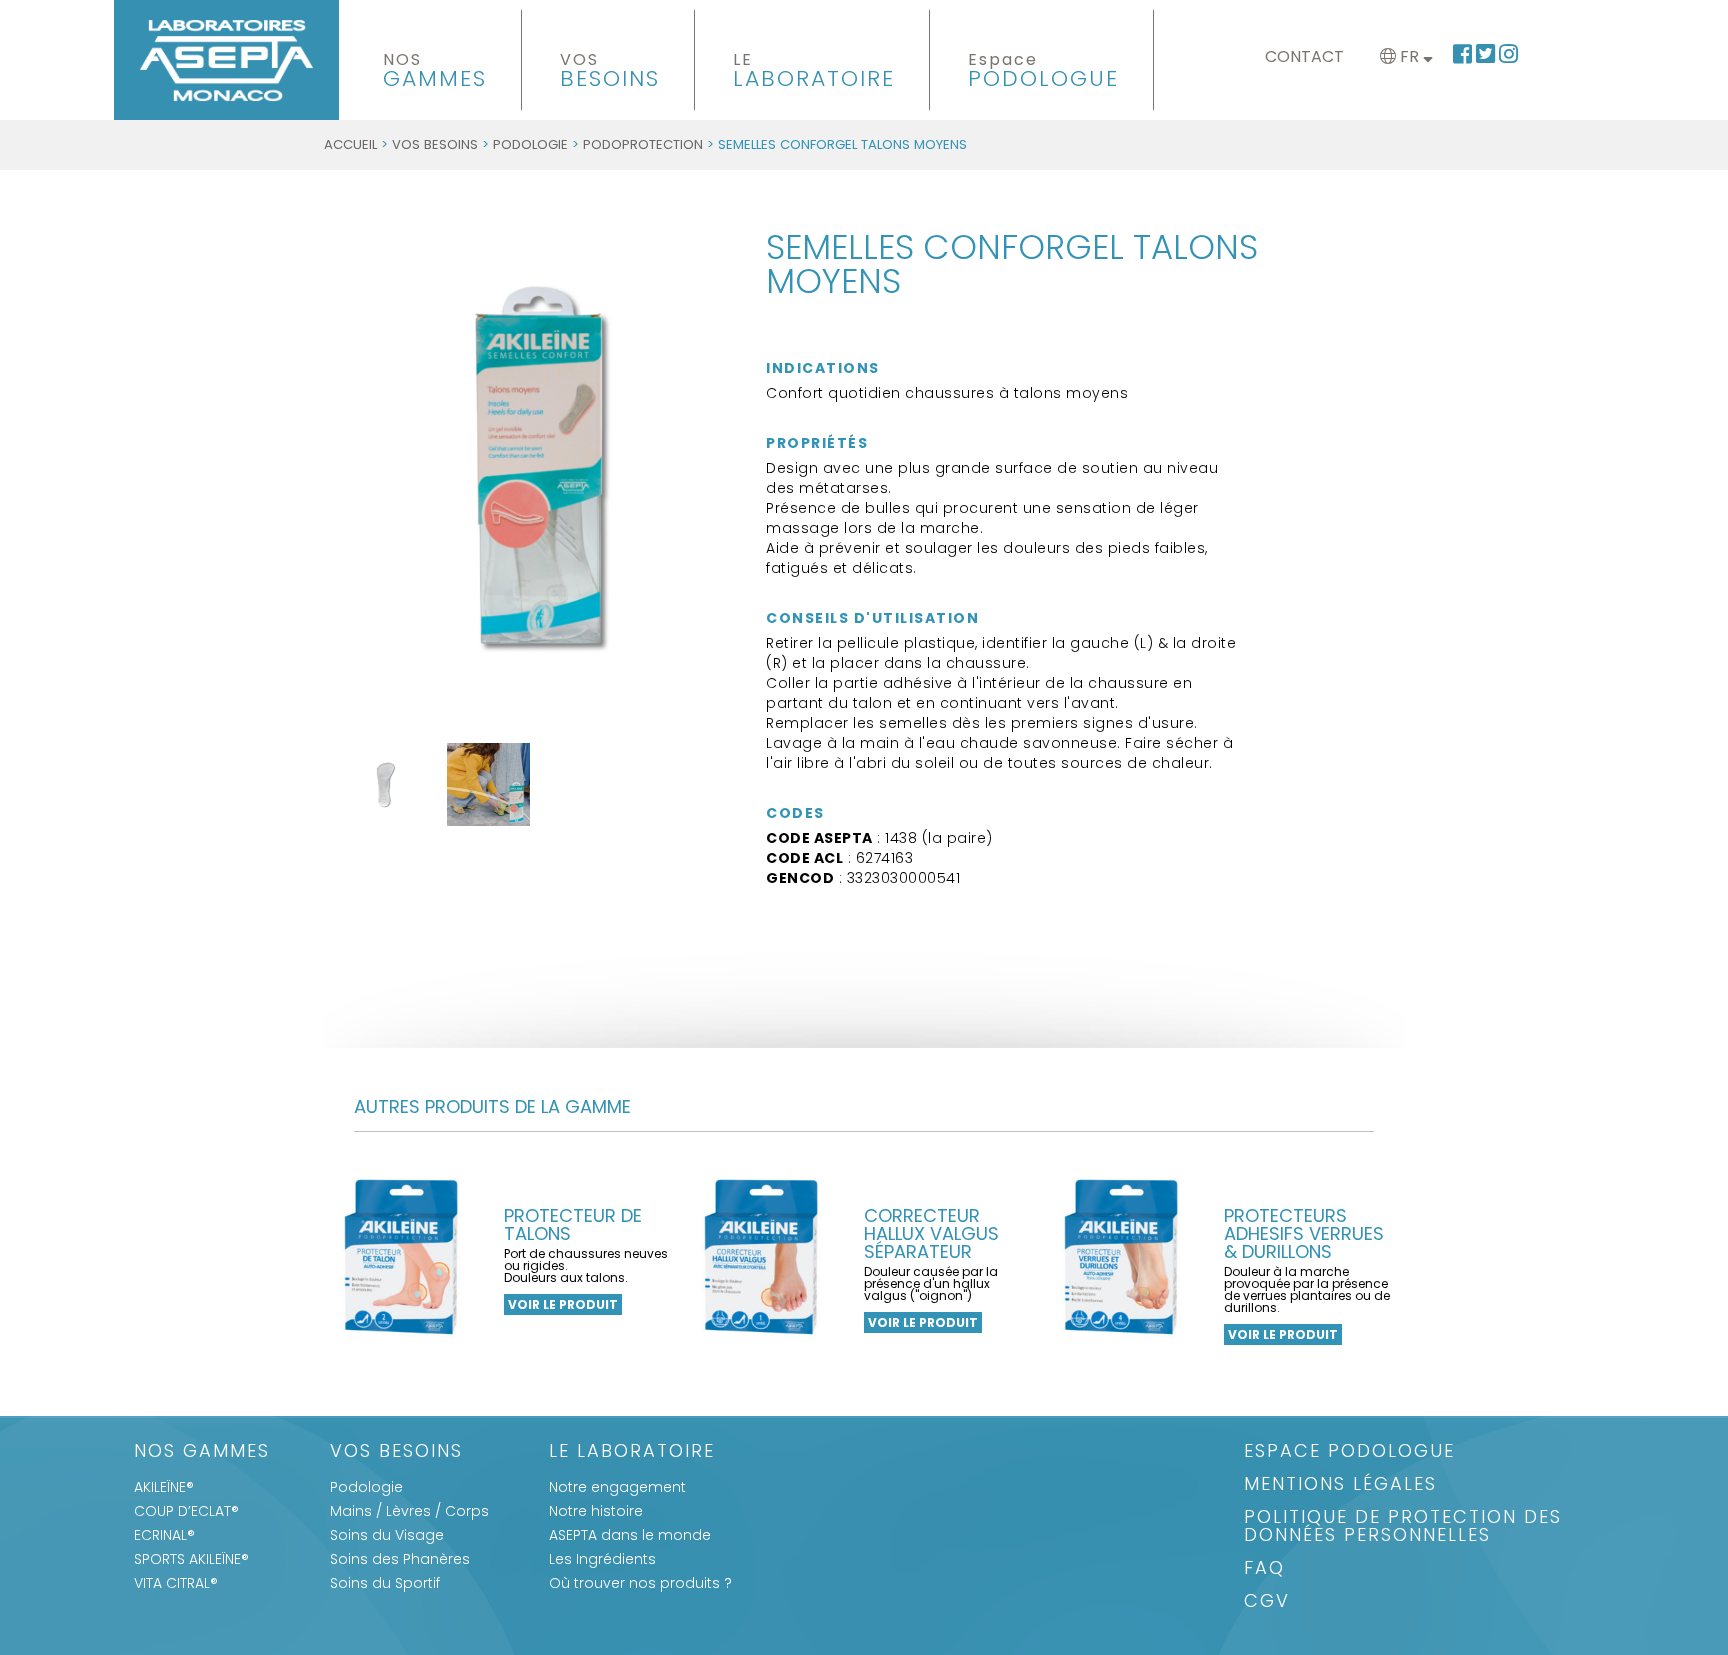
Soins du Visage (387, 1535)
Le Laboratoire (632, 1452)
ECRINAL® (164, 1535)
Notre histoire (596, 1511)
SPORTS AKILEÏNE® (191, 1559)
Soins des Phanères (400, 1559)
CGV (1267, 1602)
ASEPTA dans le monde (630, 1535)
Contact (1304, 56)
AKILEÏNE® (164, 1487)
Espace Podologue (1349, 1452)
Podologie (530, 144)
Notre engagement (617, 1487)
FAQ (1264, 1569)
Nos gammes (202, 1452)
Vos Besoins (435, 144)
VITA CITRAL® (176, 1583)
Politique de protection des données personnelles (1403, 1527)
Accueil (350, 144)
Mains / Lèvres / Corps (409, 1511)
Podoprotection (643, 144)
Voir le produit (563, 1304)
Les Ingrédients (602, 1559)
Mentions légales (1340, 1485)
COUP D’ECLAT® (186, 1511)
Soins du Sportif (385, 1583)
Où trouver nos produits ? (640, 1583)
